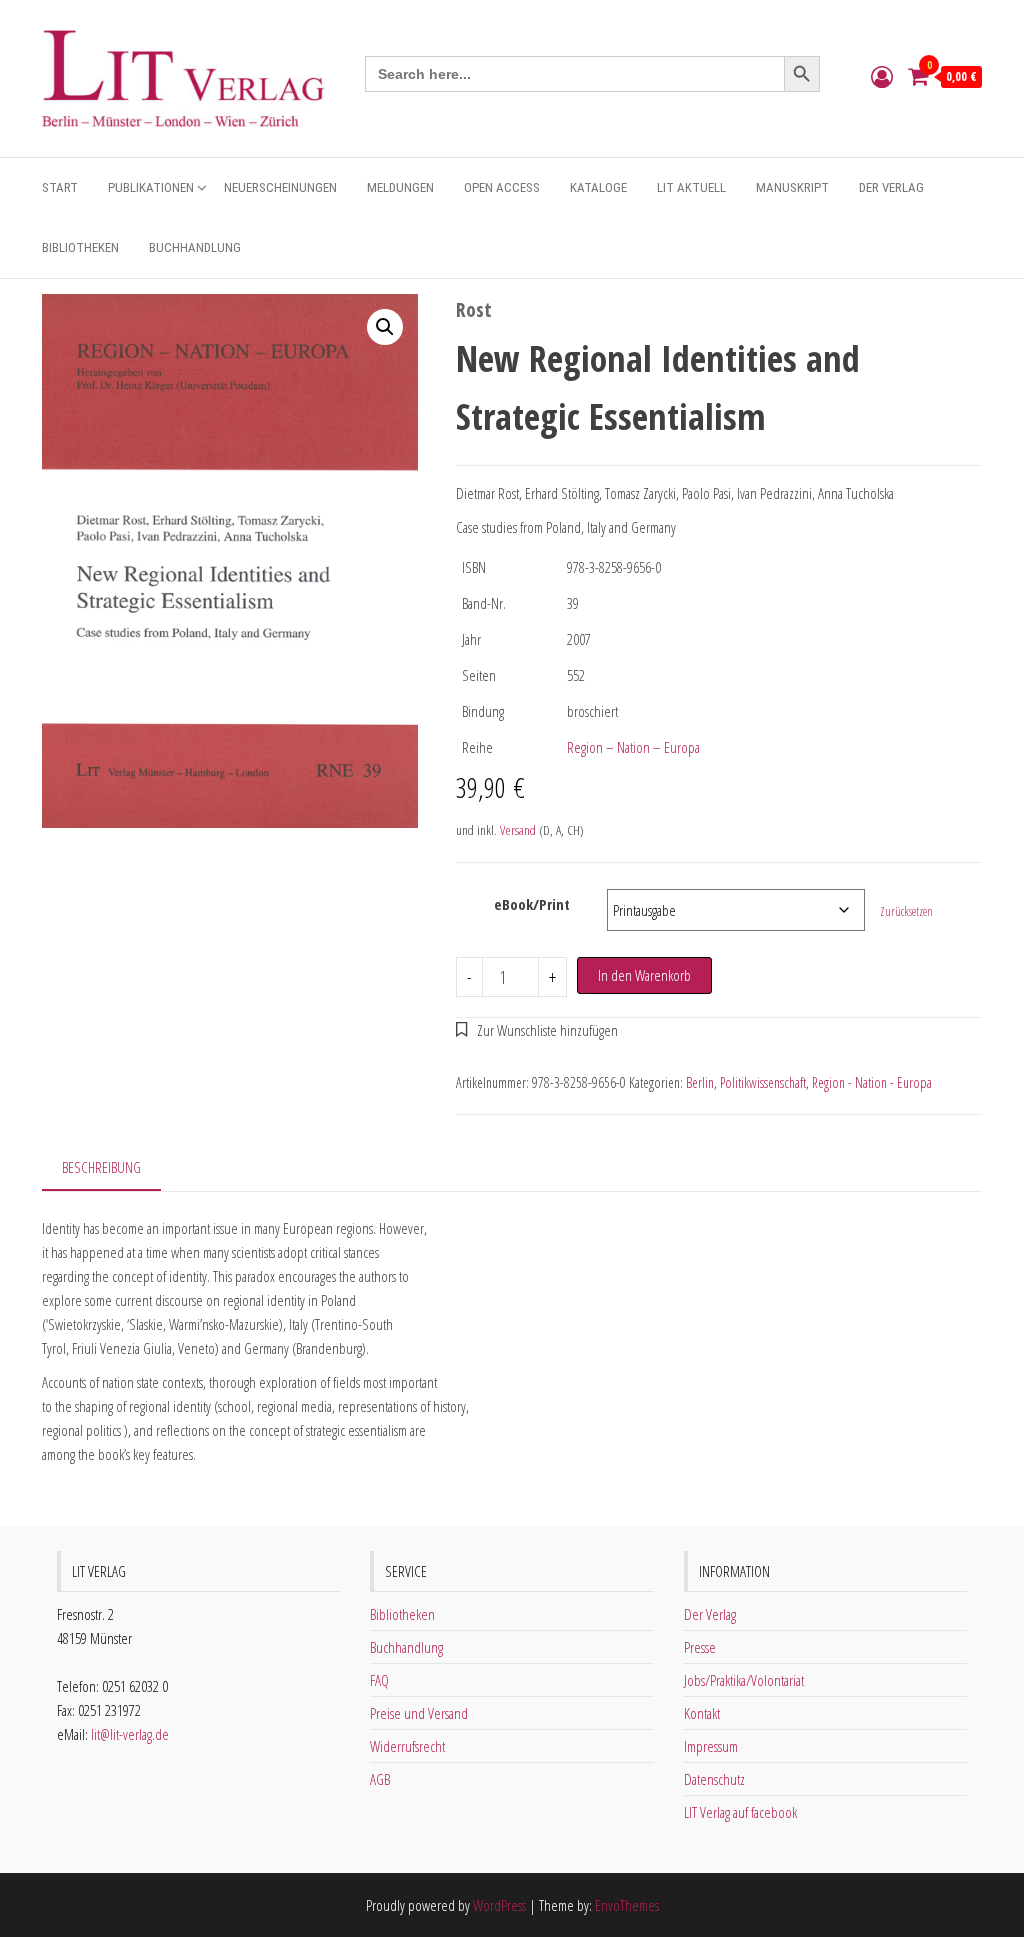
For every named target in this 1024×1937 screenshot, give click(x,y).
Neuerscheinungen (280, 187)
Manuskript (792, 187)
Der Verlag (891, 187)
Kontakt (702, 1713)
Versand (518, 830)
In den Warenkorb (644, 975)
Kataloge (598, 187)
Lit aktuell (691, 187)
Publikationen (151, 187)
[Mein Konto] (882, 76)
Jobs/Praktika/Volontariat (744, 1680)
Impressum (711, 1746)
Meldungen (400, 187)
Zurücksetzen (906, 911)
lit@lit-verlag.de (130, 1734)
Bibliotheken (80, 247)
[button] (385, 327)
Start (60, 187)
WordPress (499, 1905)
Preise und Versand (419, 1713)
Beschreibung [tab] (101, 1167)
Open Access (502, 187)
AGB (380, 1779)
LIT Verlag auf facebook (740, 1812)
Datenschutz (714, 1779)
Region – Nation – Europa (633, 747)
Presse (700, 1647)
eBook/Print (532, 904)
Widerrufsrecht (407, 1746)
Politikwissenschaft (763, 1082)
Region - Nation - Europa (872, 1082)
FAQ (379, 1680)
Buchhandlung (195, 247)
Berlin (700, 1082)
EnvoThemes (627, 1905)
